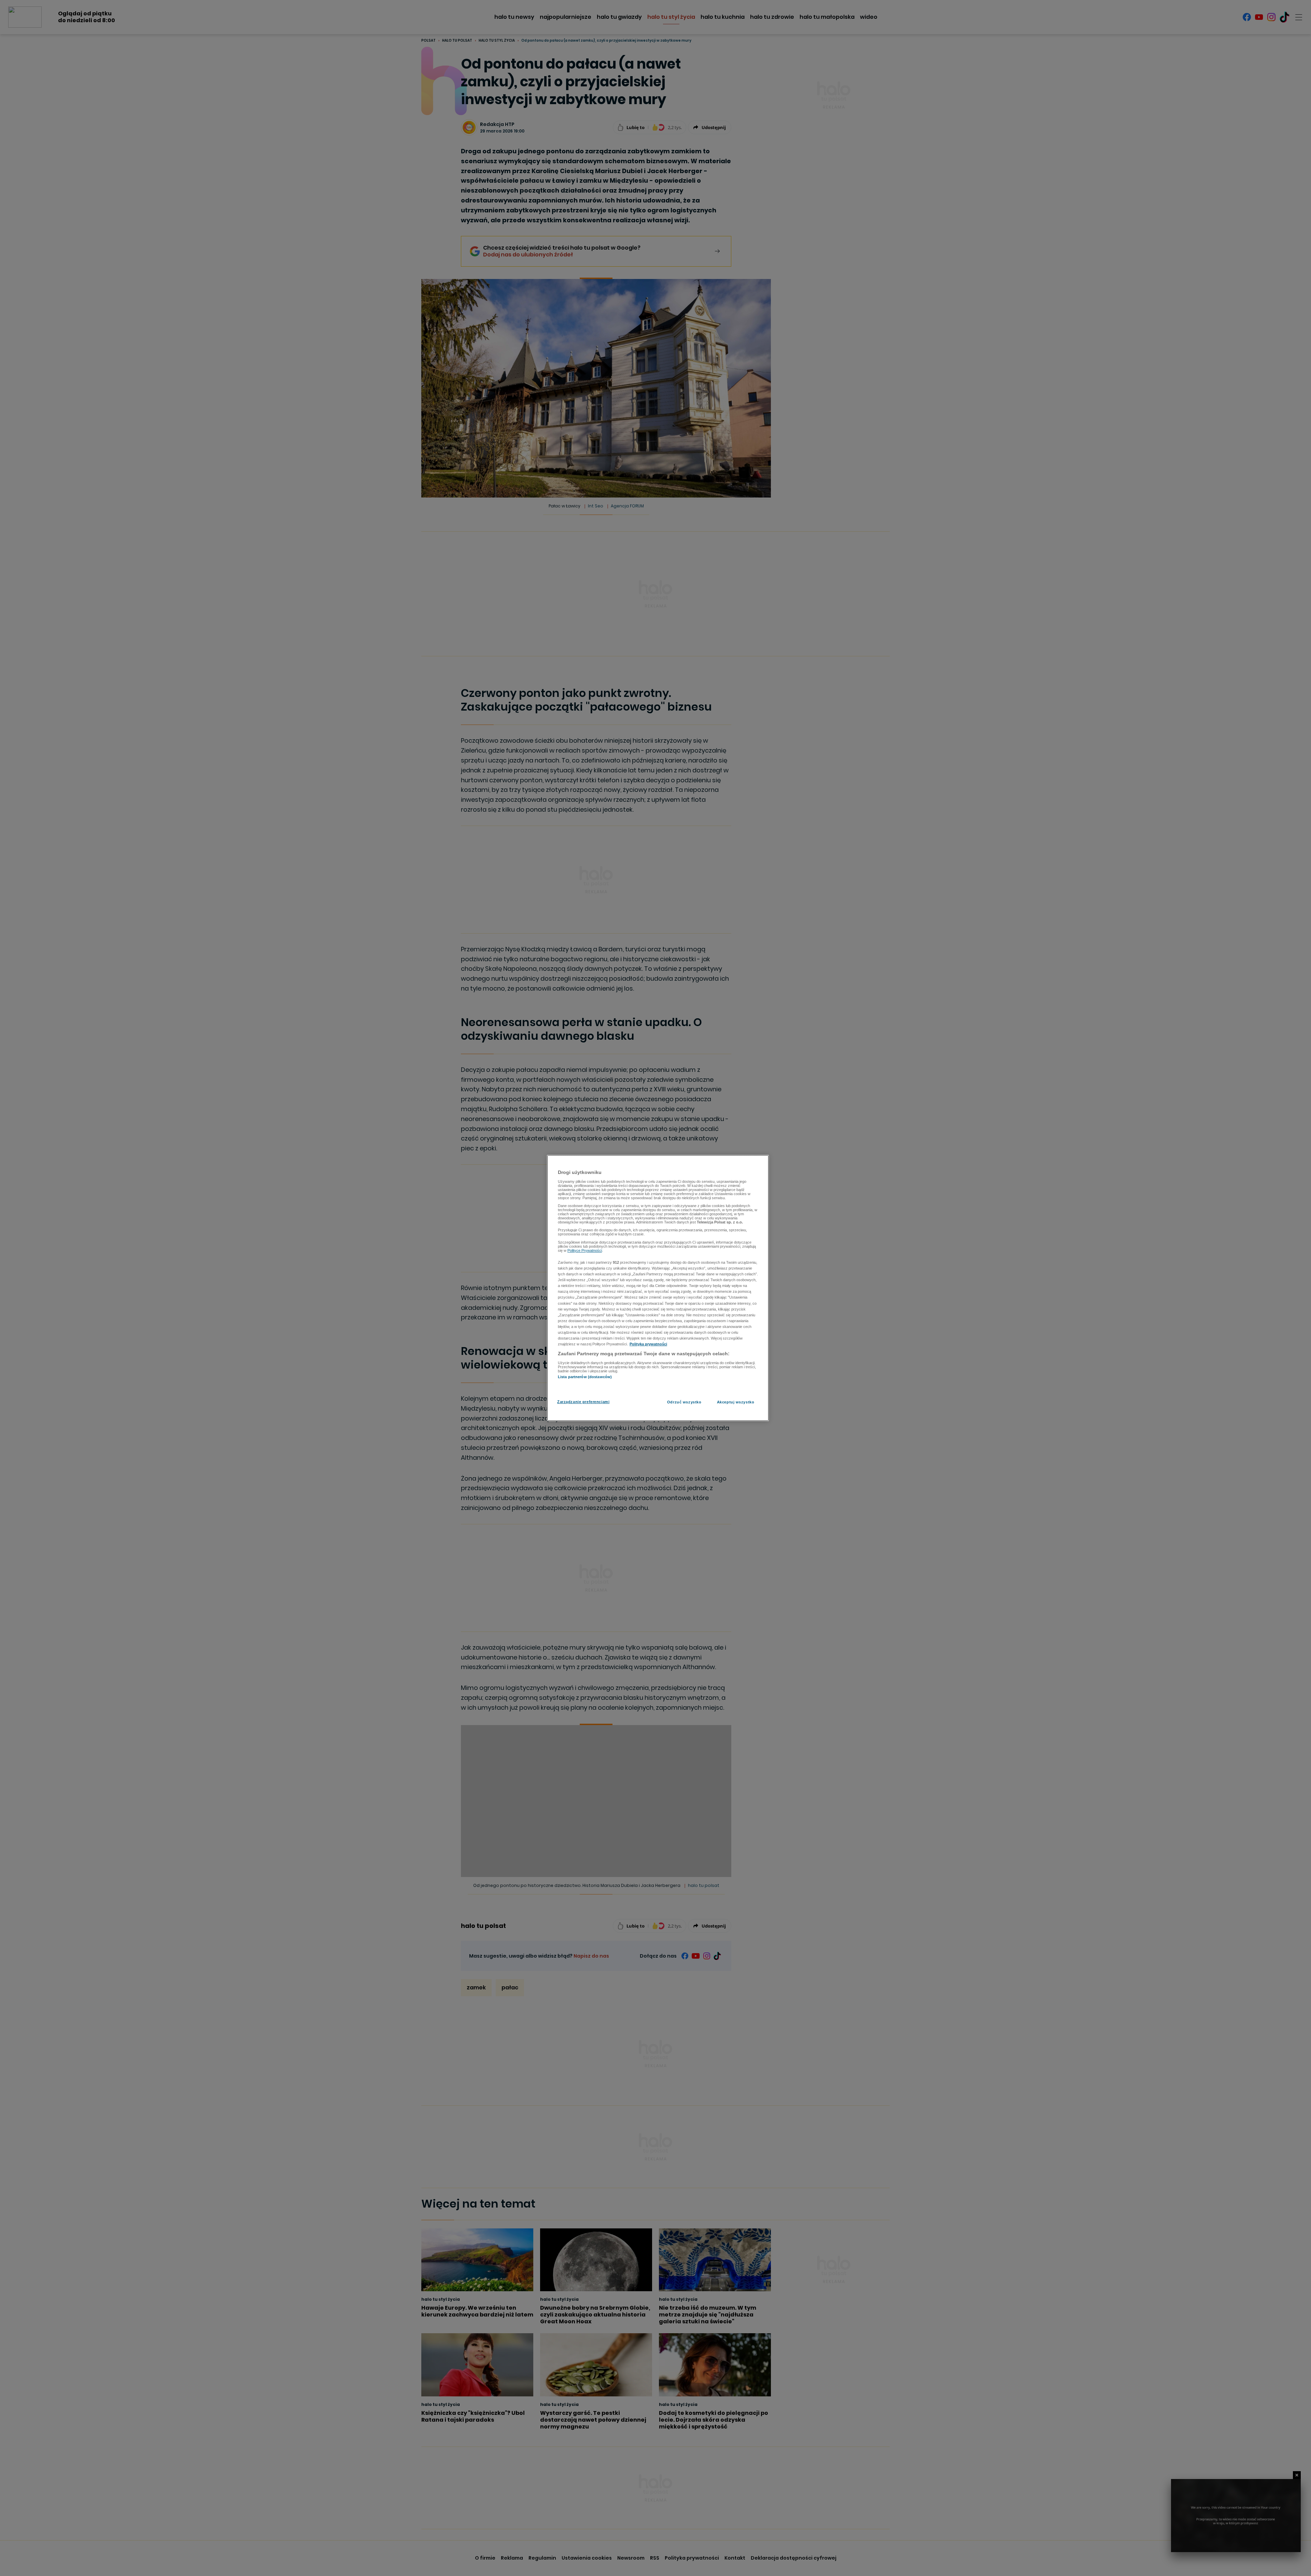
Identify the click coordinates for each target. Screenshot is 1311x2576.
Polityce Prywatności (585, 1250)
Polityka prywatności (648, 1344)
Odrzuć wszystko (684, 1402)
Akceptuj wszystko (736, 1402)
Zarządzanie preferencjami (583, 1402)
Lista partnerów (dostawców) (585, 1377)
